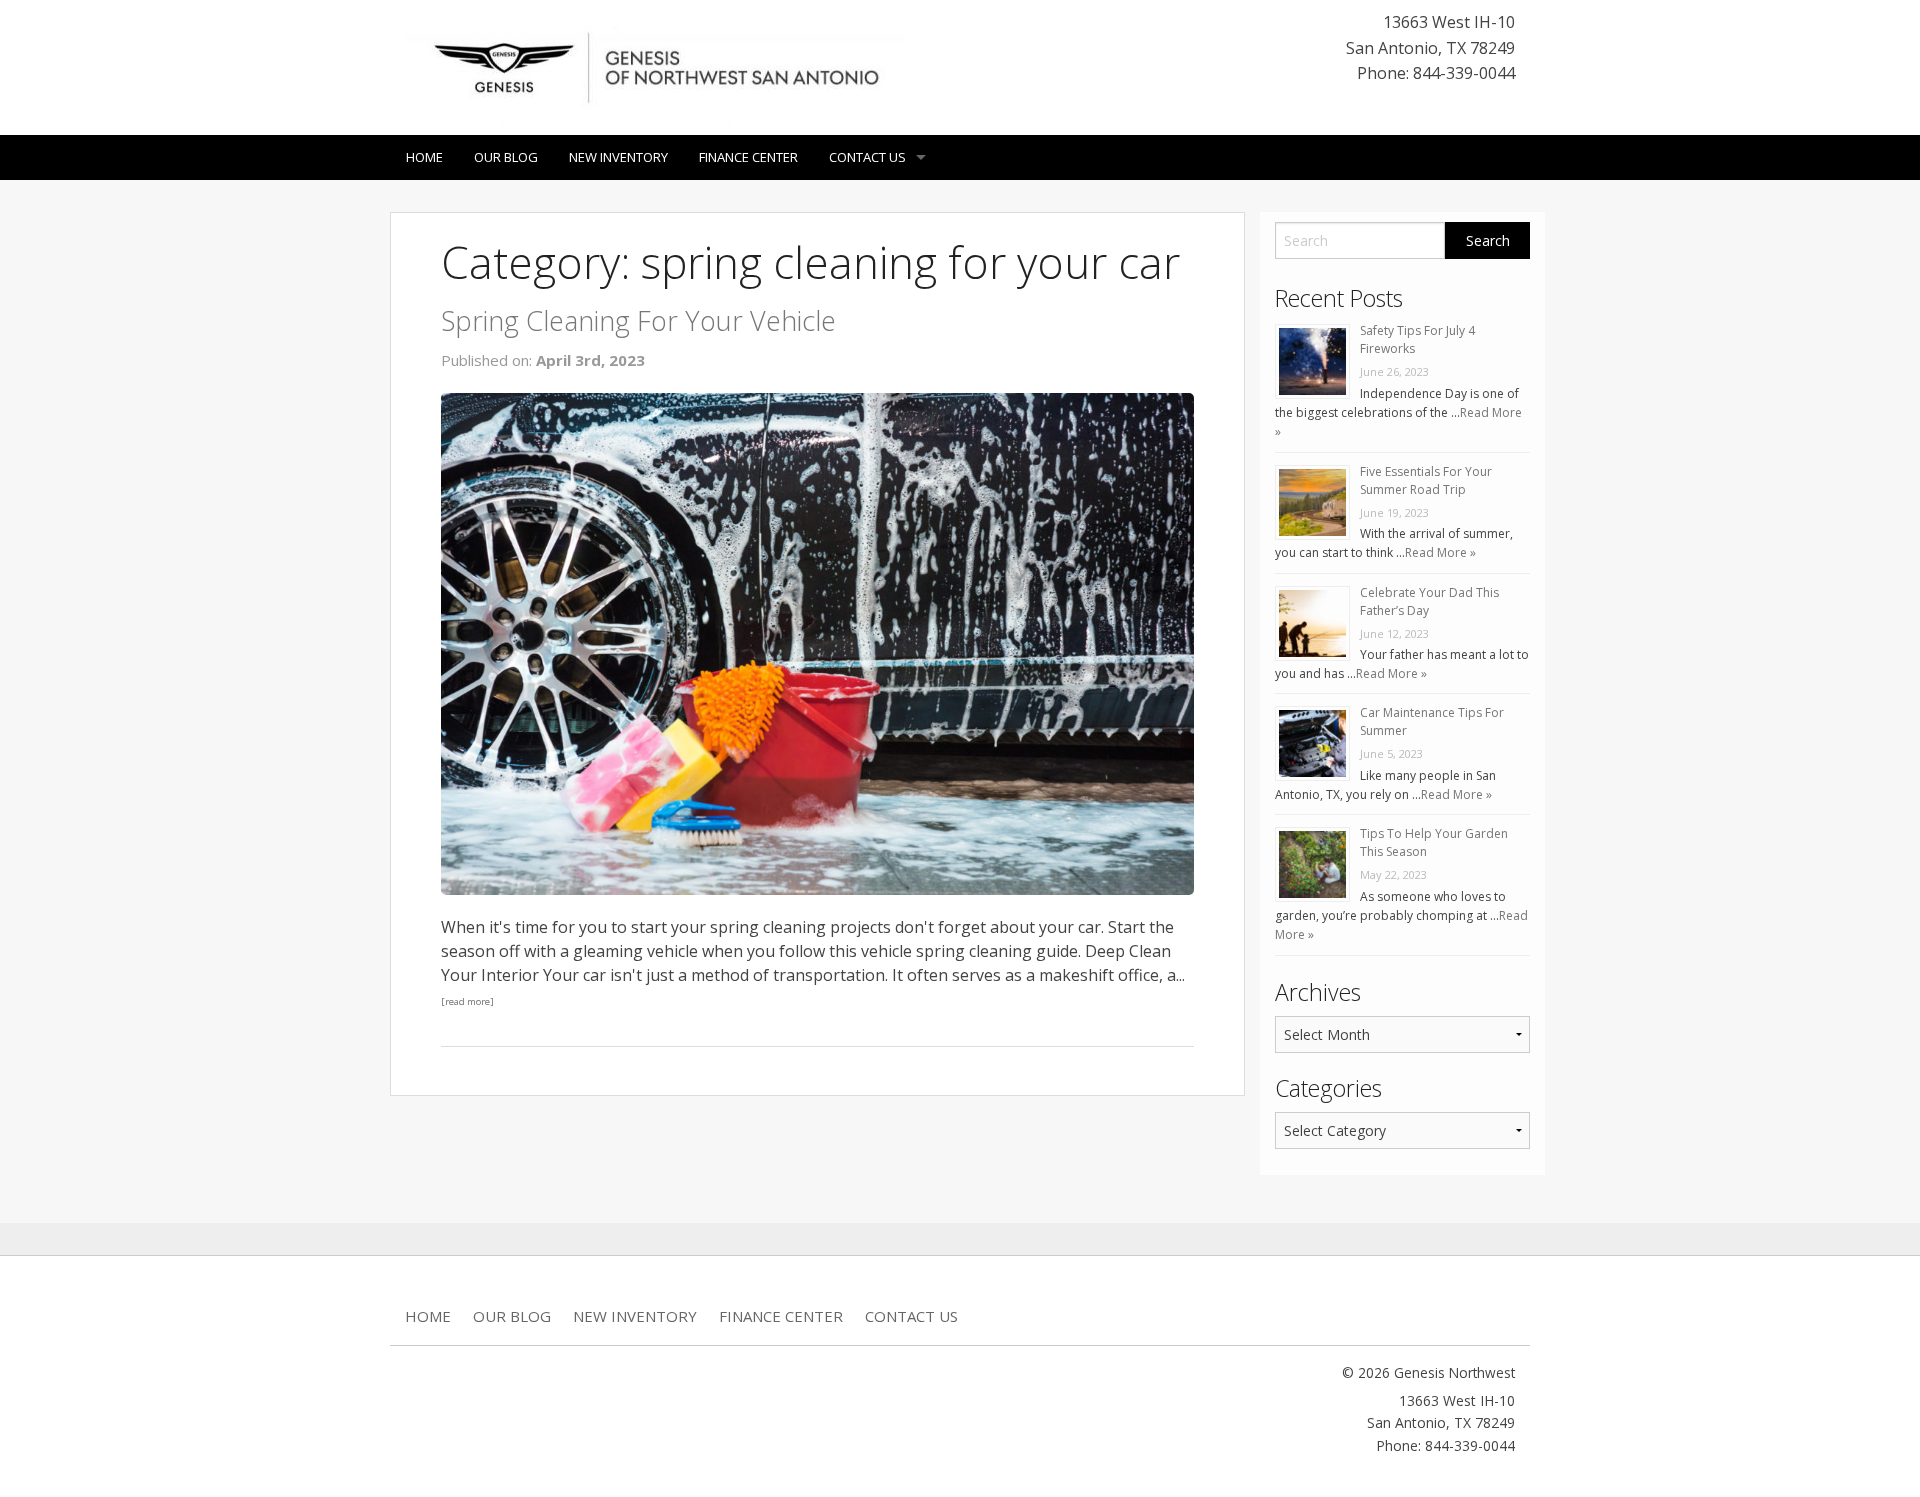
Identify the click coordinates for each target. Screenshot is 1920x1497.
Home (424, 157)
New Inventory (618, 157)
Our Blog (506, 157)
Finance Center (748, 157)
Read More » (1440, 552)
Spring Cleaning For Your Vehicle (638, 320)
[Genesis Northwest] (655, 66)
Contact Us (867, 157)
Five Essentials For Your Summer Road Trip (1426, 480)
